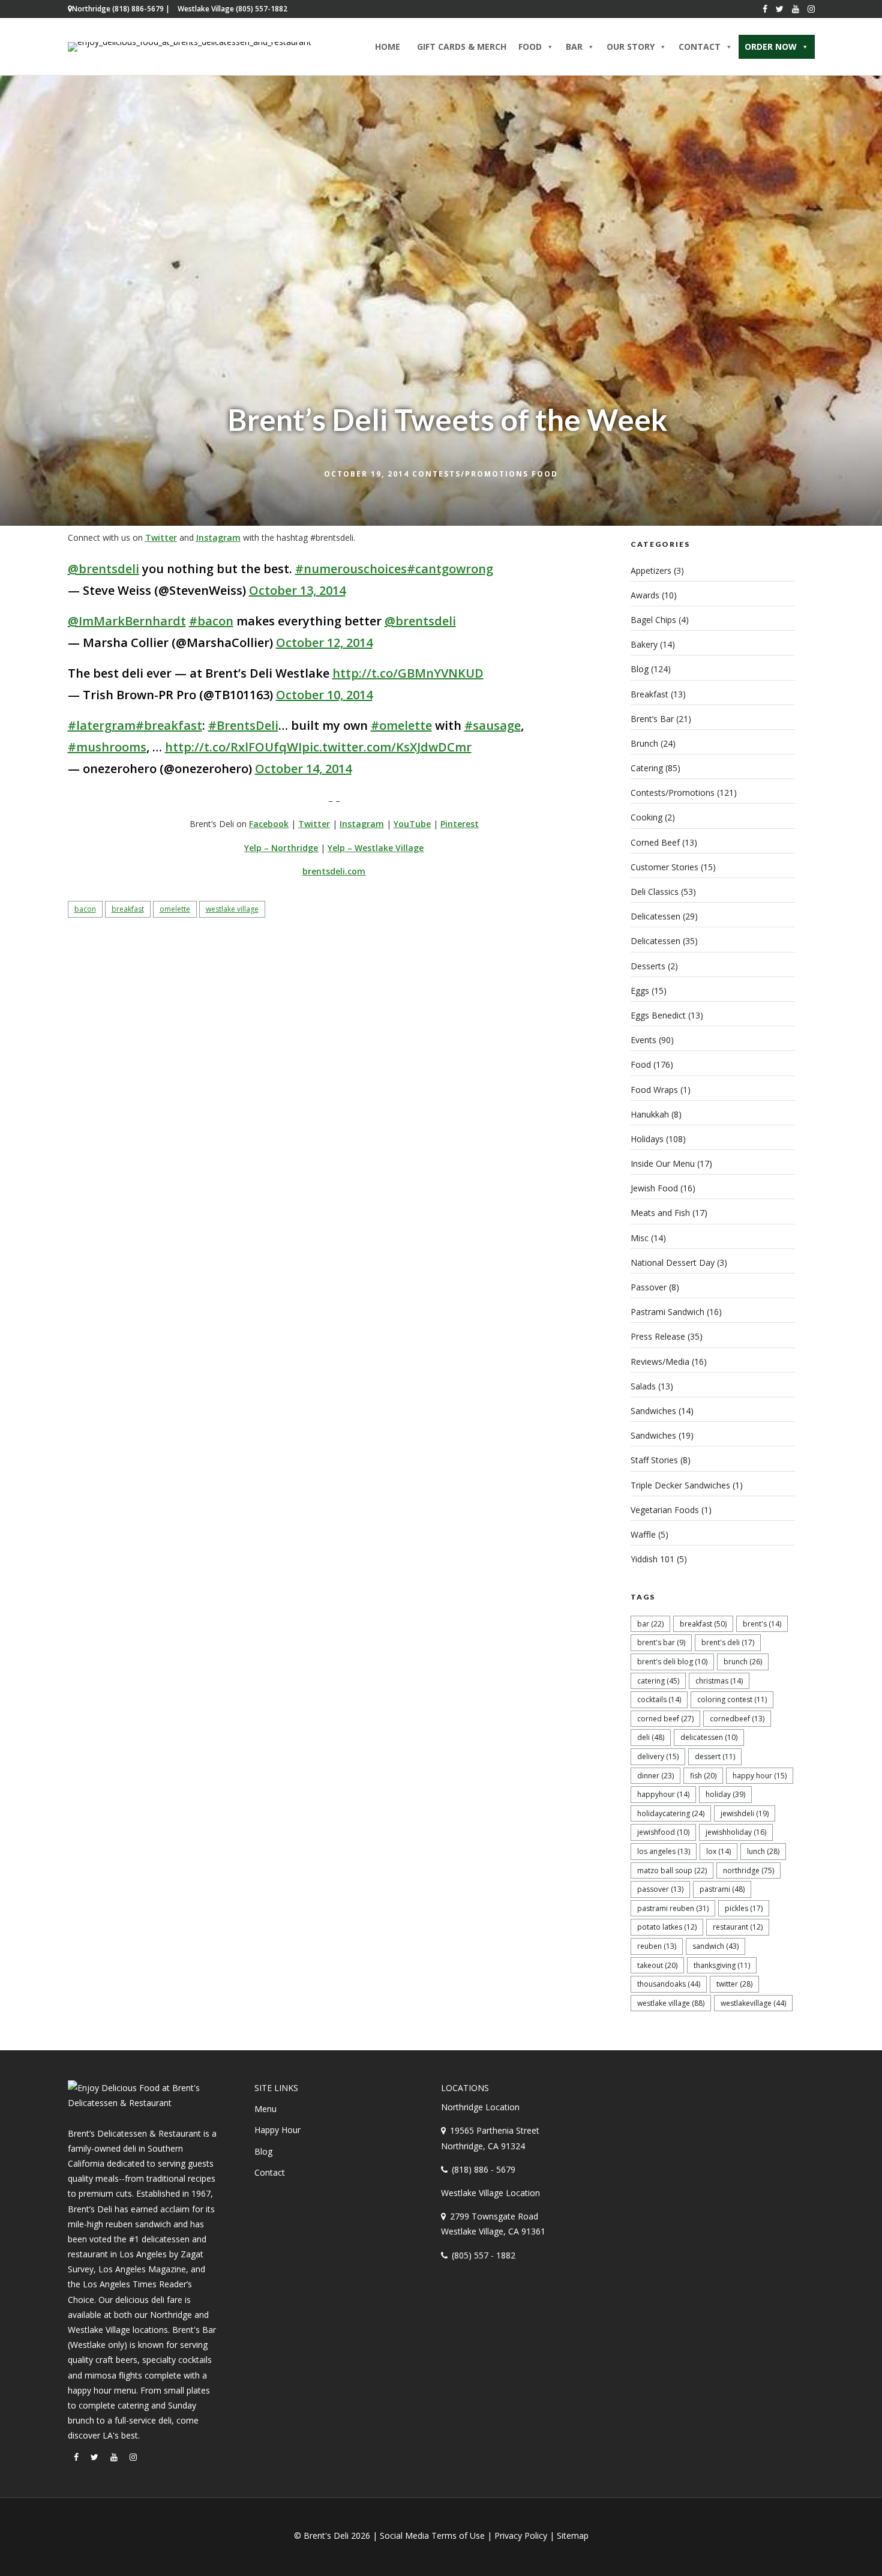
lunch (763, 1851)
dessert (715, 1756)
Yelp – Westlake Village (376, 848)
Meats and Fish (660, 1213)
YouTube (412, 824)
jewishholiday (736, 1832)
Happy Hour (760, 1776)
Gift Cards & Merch (462, 47)
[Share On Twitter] (46, 2551)
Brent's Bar (661, 1642)
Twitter (161, 537)
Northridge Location (480, 2107)
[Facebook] (765, 9)
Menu (265, 2109)
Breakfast (649, 694)
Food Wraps (654, 1090)
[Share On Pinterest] (65, 2551)
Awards (645, 595)
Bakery (644, 644)
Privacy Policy (521, 2535)
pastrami (722, 1889)
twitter (734, 1984)
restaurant (738, 1927)
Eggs (640, 991)
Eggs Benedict (658, 1015)
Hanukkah (650, 1114)
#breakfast (169, 725)
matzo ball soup (672, 1870)
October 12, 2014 (324, 642)
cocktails (659, 1699)
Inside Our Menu (663, 1163)
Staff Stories (654, 1460)
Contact (270, 2172)
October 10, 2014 (324, 695)
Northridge (748, 1870)
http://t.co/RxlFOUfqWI (233, 747)
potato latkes (667, 1927)
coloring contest (732, 1699)
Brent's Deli (728, 1642)
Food (545, 474)
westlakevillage (753, 2003)
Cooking (646, 817)
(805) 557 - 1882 (484, 2255)
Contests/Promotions (470, 474)
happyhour (663, 1794)
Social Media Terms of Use (432, 2535)
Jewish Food (654, 1188)
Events (643, 1040)
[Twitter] (780, 9)
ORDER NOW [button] (771, 47)
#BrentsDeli (243, 725)
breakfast (128, 909)
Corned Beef (655, 842)
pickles (744, 1908)
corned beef (665, 1719)
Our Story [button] (631, 47)
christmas (719, 1681)
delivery (658, 1756)
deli (651, 1737)
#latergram (102, 725)
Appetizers (651, 570)
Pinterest (460, 824)
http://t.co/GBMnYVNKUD (408, 673)
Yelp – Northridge (281, 848)
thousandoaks (669, 1984)
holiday (725, 1794)
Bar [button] (574, 47)
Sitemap (573, 2535)
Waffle (643, 1534)
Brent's (762, 1624)
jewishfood (663, 1832)
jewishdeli (745, 1813)
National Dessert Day (673, 1262)
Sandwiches (653, 1411)
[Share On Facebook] (29, 2551)
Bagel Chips (653, 620)
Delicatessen (655, 916)
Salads (643, 1386)
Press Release (658, 1336)
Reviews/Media (660, 1362)
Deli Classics (655, 892)
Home (388, 47)
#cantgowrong (450, 569)
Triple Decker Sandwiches (680, 1485)
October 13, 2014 (297, 590)
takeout (657, 1965)
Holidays (647, 1139)
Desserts (648, 966)
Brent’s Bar (652, 719)
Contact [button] (700, 47)
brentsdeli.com (334, 871)
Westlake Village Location (490, 2193)
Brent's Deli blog (672, 1662)
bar (650, 1624)
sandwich (715, 1946)
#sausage (493, 725)
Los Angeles (664, 1851)
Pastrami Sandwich (667, 1312)
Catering (647, 768)
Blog (640, 669)
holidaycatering (671, 1813)
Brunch (644, 743)
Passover (649, 1287)
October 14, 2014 (303, 769)
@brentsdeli (103, 569)
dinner (655, 1776)
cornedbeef (737, 1719)
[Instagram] (811, 9)
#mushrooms (107, 747)
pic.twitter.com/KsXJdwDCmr (387, 747)
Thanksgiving (722, 1965)
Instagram (218, 537)
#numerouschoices (351, 569)
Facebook (269, 824)
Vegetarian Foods (665, 1510)
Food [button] (530, 47)
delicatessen (709, 1737)
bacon (85, 909)
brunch (743, 1662)
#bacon (211, 621)
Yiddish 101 (652, 1559)
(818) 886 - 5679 (484, 2169)
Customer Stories (664, 867)
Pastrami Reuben (673, 1908)
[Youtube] (796, 9)
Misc (640, 1238)
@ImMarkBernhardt (127, 621)
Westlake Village (232, 909)
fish (703, 1776)
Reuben (657, 1946)
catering (658, 1681)
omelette (175, 909)
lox (718, 1851)
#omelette (401, 725)
